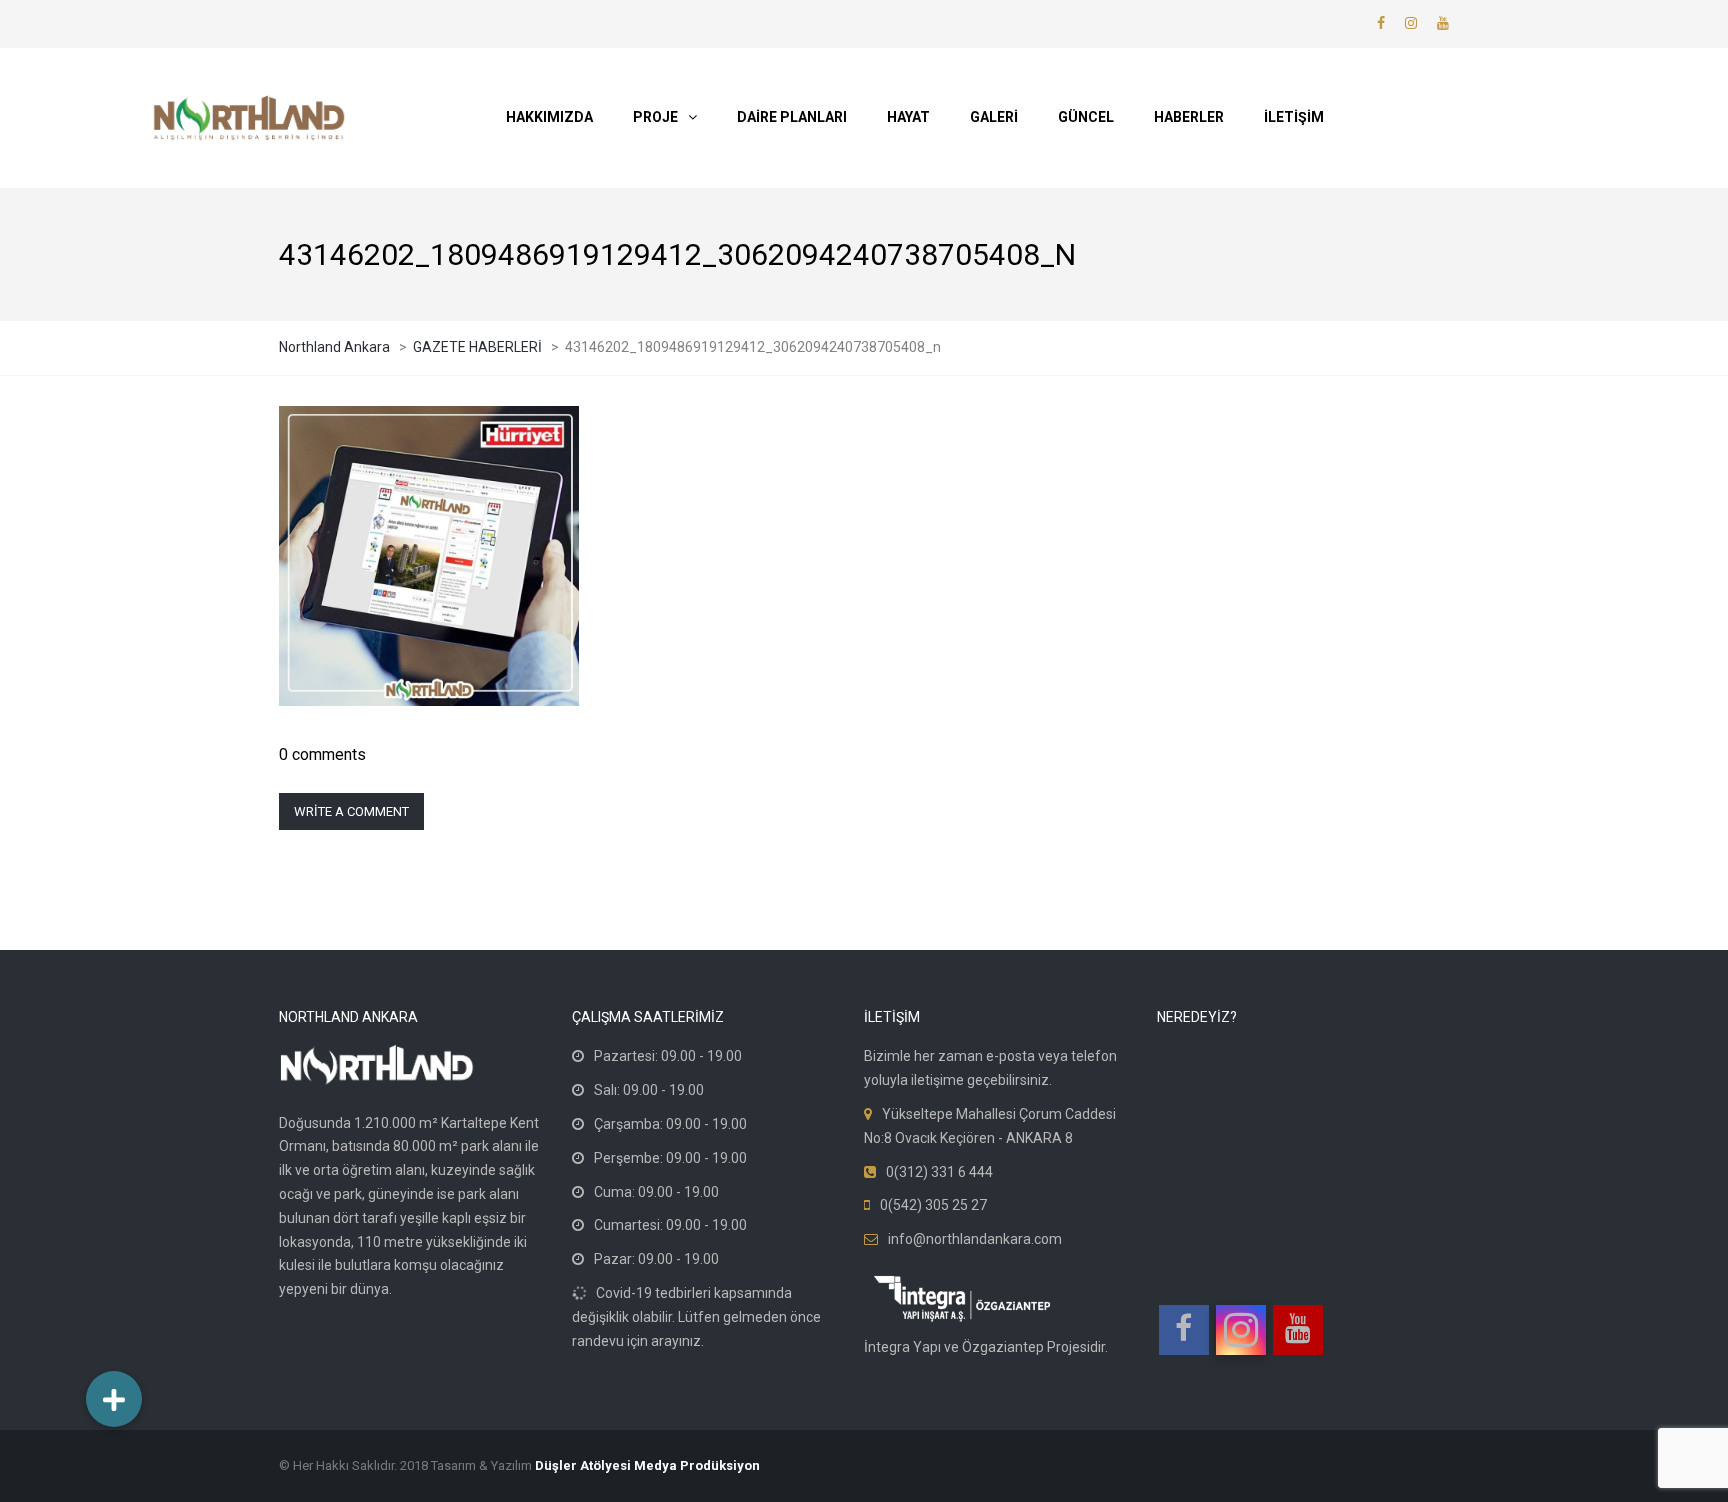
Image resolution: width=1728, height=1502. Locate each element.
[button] (114, 1399)
